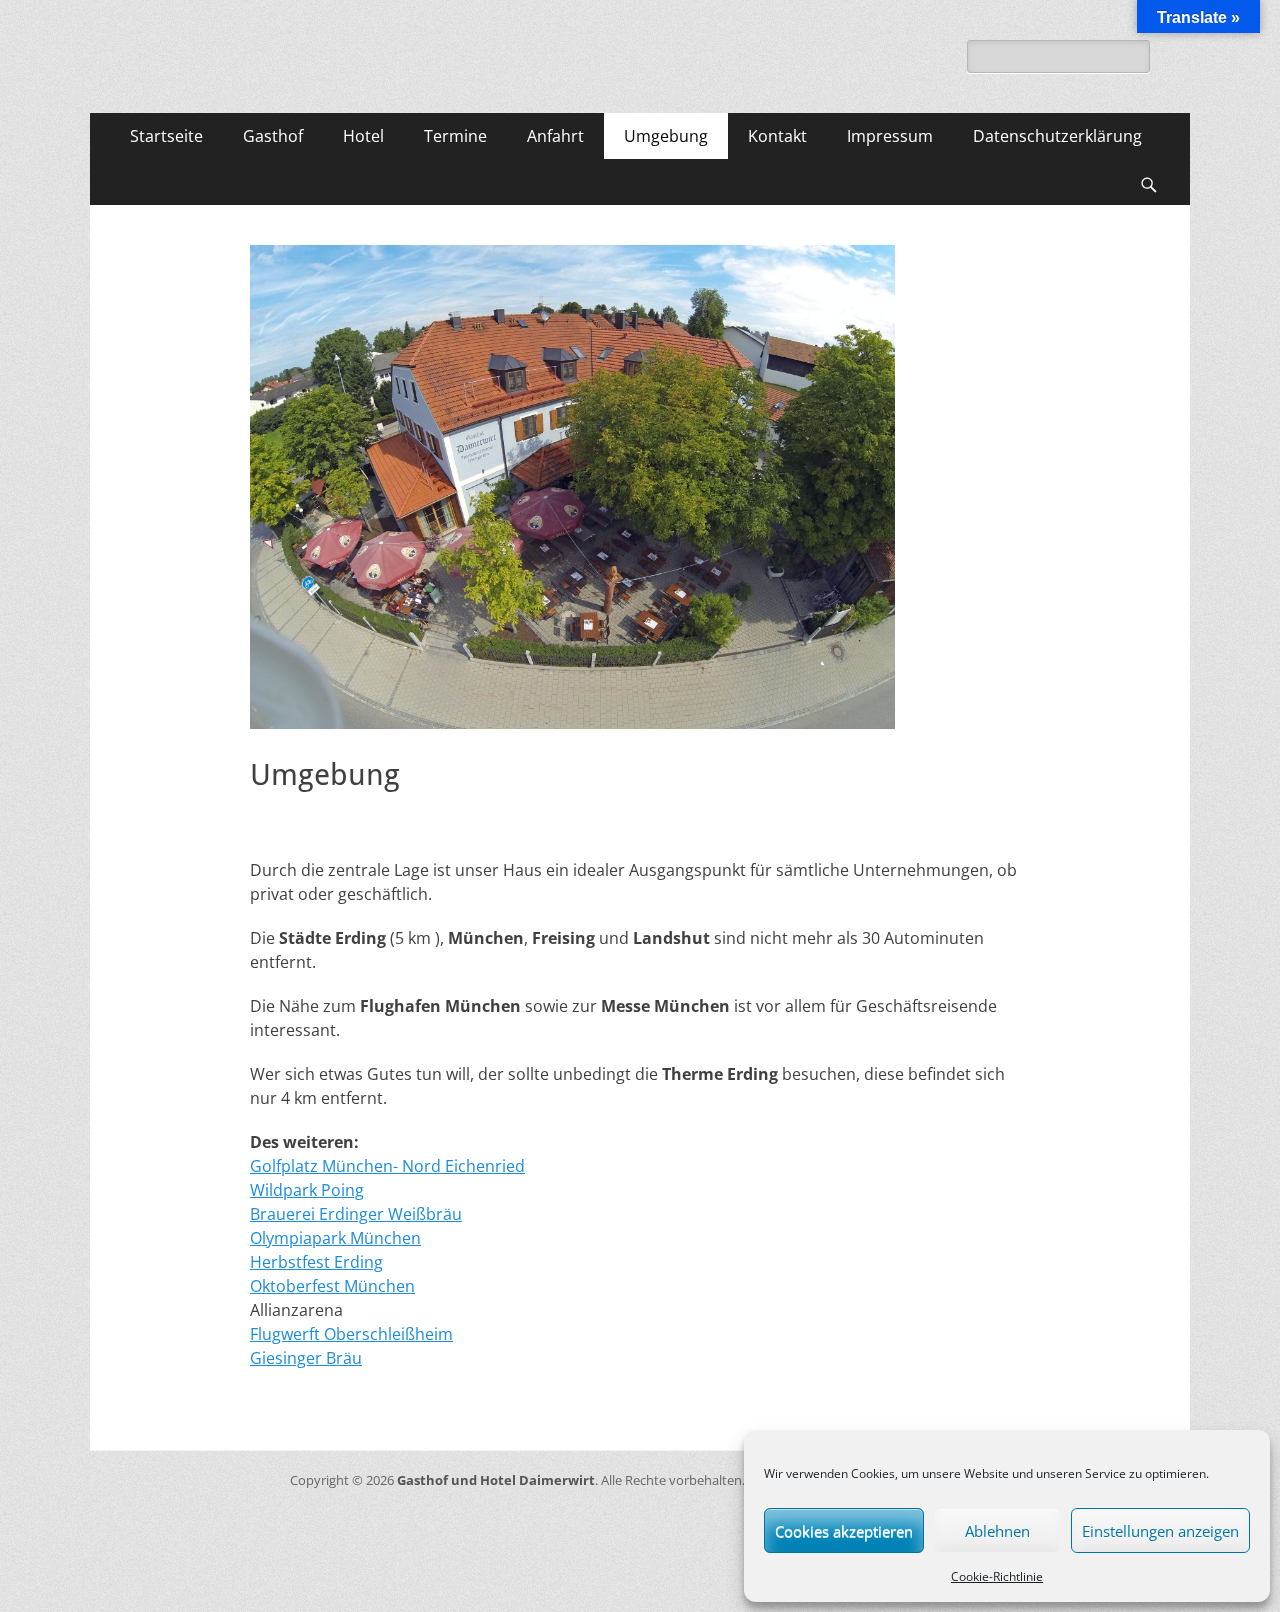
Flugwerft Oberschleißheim (351, 1334)
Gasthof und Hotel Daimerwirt (496, 1480)
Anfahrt (555, 136)
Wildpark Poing (307, 1190)
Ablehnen (997, 1531)
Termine (455, 136)
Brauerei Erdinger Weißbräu (356, 1214)
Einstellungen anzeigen (1160, 1531)
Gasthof (273, 136)
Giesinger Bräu (306, 1358)
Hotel (363, 136)
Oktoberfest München (332, 1286)
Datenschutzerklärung (1057, 136)
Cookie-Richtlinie (997, 1576)
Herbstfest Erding (316, 1262)
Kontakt (777, 136)
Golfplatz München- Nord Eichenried (387, 1166)
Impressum (890, 136)
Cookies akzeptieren (844, 1531)
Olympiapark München (335, 1238)
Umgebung (666, 136)
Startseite (166, 136)
